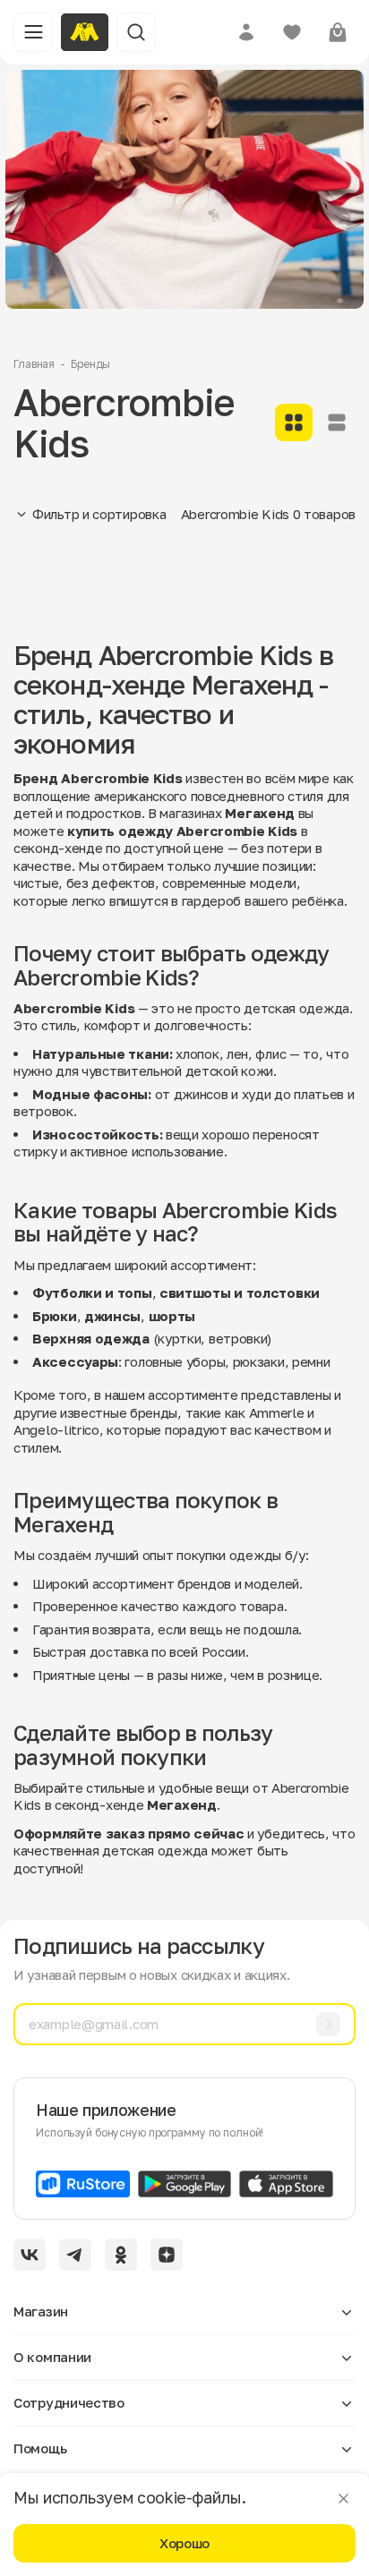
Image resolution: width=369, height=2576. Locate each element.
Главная (34, 364)
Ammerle (277, 1412)
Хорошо (184, 2543)
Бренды (90, 364)
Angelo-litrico (56, 1429)
